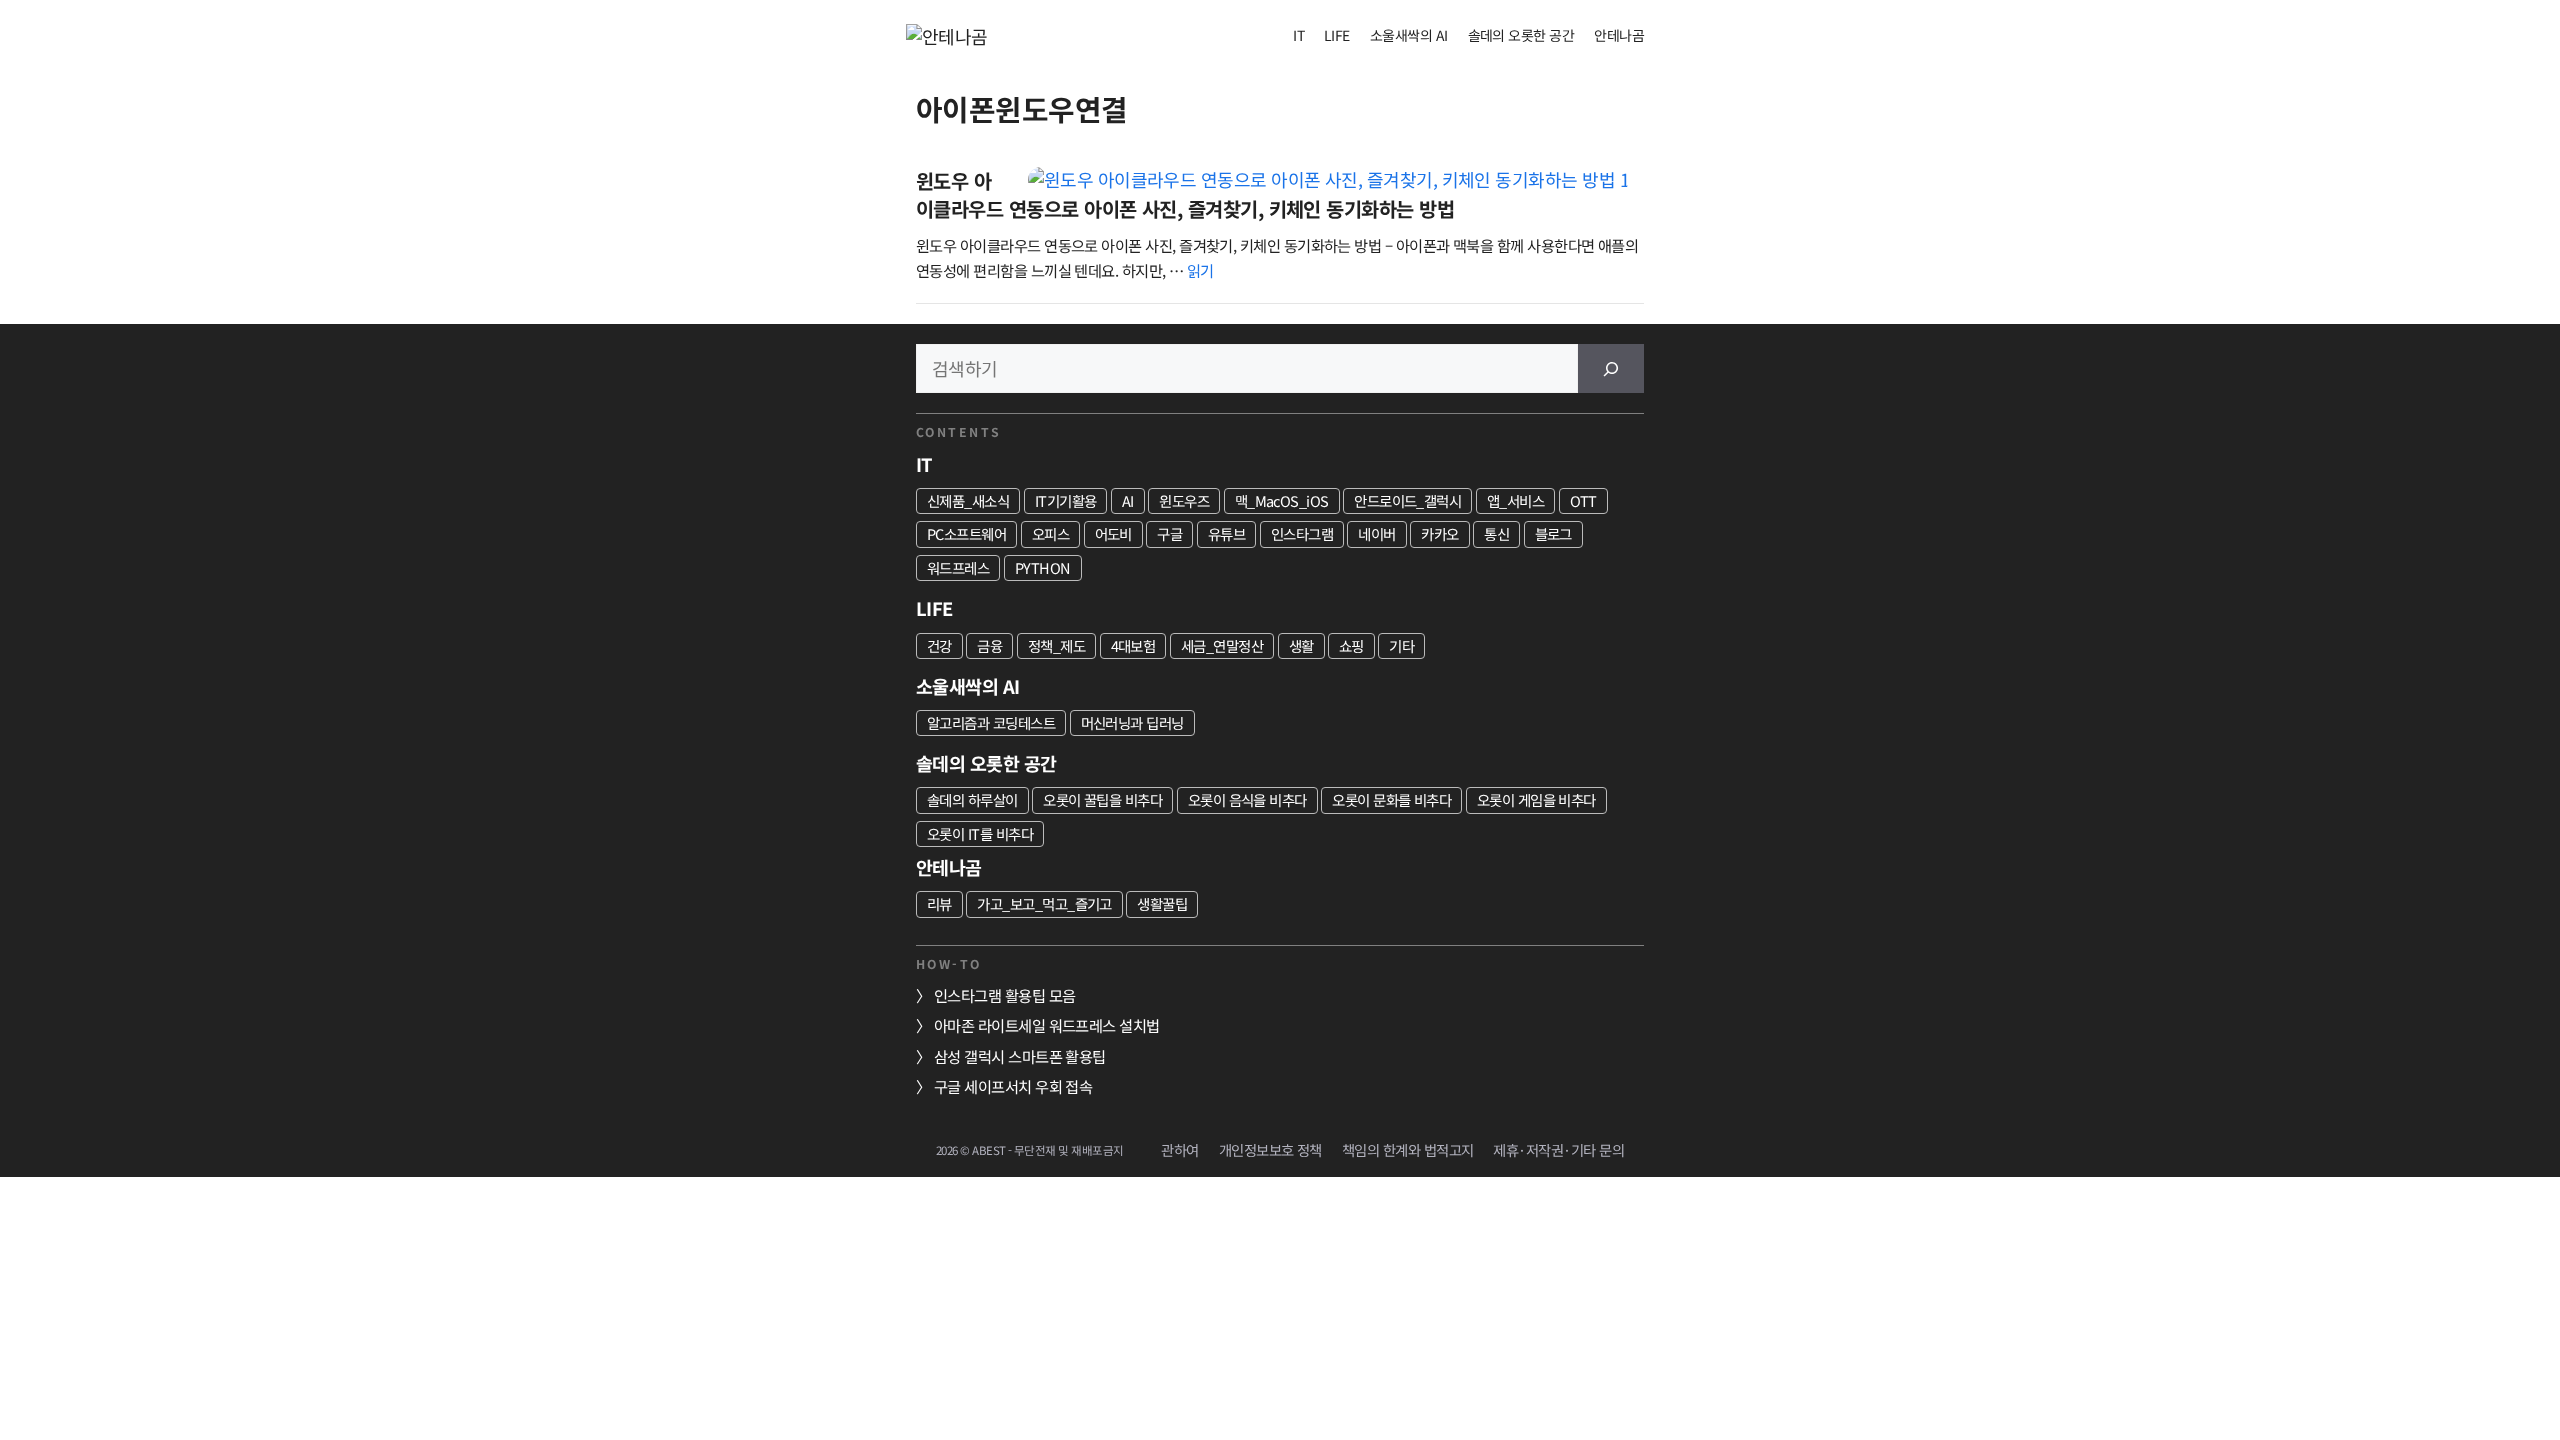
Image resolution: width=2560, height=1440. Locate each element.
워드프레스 (958, 567)
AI (1128, 500)
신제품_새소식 (968, 500)
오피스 (1050, 533)
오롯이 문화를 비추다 (1391, 799)
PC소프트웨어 (966, 533)
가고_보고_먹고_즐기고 (1044, 903)
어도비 (1113, 533)
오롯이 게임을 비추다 (1536, 799)
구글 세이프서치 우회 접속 (1013, 1086)
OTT (1583, 500)
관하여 (1179, 1149)
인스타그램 (1302, 533)
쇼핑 (1351, 645)
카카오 (1439, 533)
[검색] (1611, 368)
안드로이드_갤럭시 (1407, 500)
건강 (939, 645)
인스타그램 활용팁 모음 (1005, 995)
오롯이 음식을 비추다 (1247, 799)
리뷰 (939, 903)
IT (1298, 35)
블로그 (1553, 533)
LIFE (1337, 35)
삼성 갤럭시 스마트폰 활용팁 (1020, 1056)
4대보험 (1133, 645)
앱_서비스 (1515, 500)
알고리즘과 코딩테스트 (991, 722)
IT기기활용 (1066, 500)
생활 (1301, 645)
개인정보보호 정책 (1270, 1149)
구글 (1169, 533)
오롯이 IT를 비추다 (980, 833)
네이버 (1376, 533)
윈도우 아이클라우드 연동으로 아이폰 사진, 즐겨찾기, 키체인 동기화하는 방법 (1185, 194)
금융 (989, 645)
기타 (1401, 645)
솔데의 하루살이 (972, 799)
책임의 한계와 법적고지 (1408, 1149)
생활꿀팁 (1162, 903)
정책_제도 (1056, 645)
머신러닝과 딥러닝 (1132, 722)
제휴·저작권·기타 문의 (1558, 1149)
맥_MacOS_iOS (1282, 500)
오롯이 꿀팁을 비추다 (1102, 799)
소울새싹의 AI (1409, 35)
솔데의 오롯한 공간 (1521, 35)
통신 (1496, 533)
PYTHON (1043, 567)
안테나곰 (1619, 35)
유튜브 (1226, 533)
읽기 (1200, 270)
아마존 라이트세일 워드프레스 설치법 (1047, 1025)
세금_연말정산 (1222, 645)
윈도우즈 (1184, 500)
